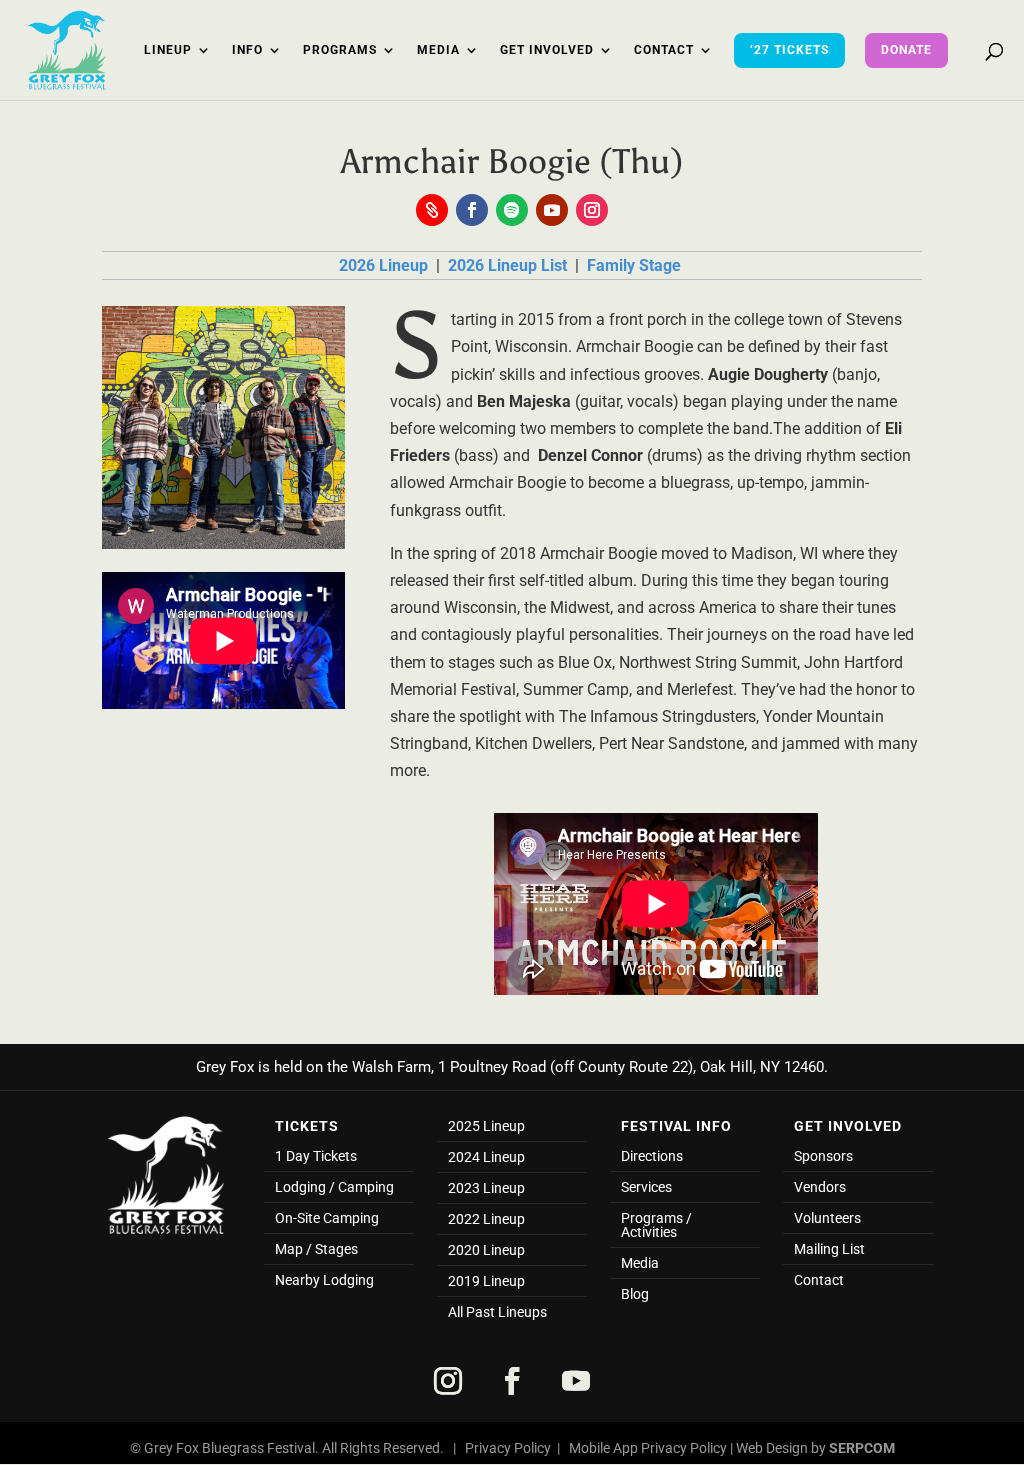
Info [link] (247, 50)
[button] (432, 210)
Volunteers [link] (827, 1218)
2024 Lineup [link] (486, 1157)
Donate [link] (906, 50)
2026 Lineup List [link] (509, 265)
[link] (67, 48)
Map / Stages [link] (316, 1249)
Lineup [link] (168, 50)
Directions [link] (652, 1156)
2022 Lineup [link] (486, 1219)
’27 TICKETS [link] (789, 50)
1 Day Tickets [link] (316, 1156)
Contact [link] (664, 50)
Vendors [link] (820, 1187)
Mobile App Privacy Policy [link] (648, 1448)
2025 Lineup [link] (486, 1126)
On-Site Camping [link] (327, 1218)
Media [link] (438, 50)
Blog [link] (635, 1294)
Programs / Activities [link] (656, 1225)
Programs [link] (340, 50)
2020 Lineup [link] (486, 1250)
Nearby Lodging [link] (324, 1280)
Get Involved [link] (547, 50)
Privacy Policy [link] (508, 1448)
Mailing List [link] (829, 1249)
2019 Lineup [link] (486, 1281)
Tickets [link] (307, 1126)
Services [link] (646, 1187)
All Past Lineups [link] (497, 1312)
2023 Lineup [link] (486, 1188)
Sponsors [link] (823, 1156)
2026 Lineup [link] (385, 265)
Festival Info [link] (676, 1126)
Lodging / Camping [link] (334, 1187)
